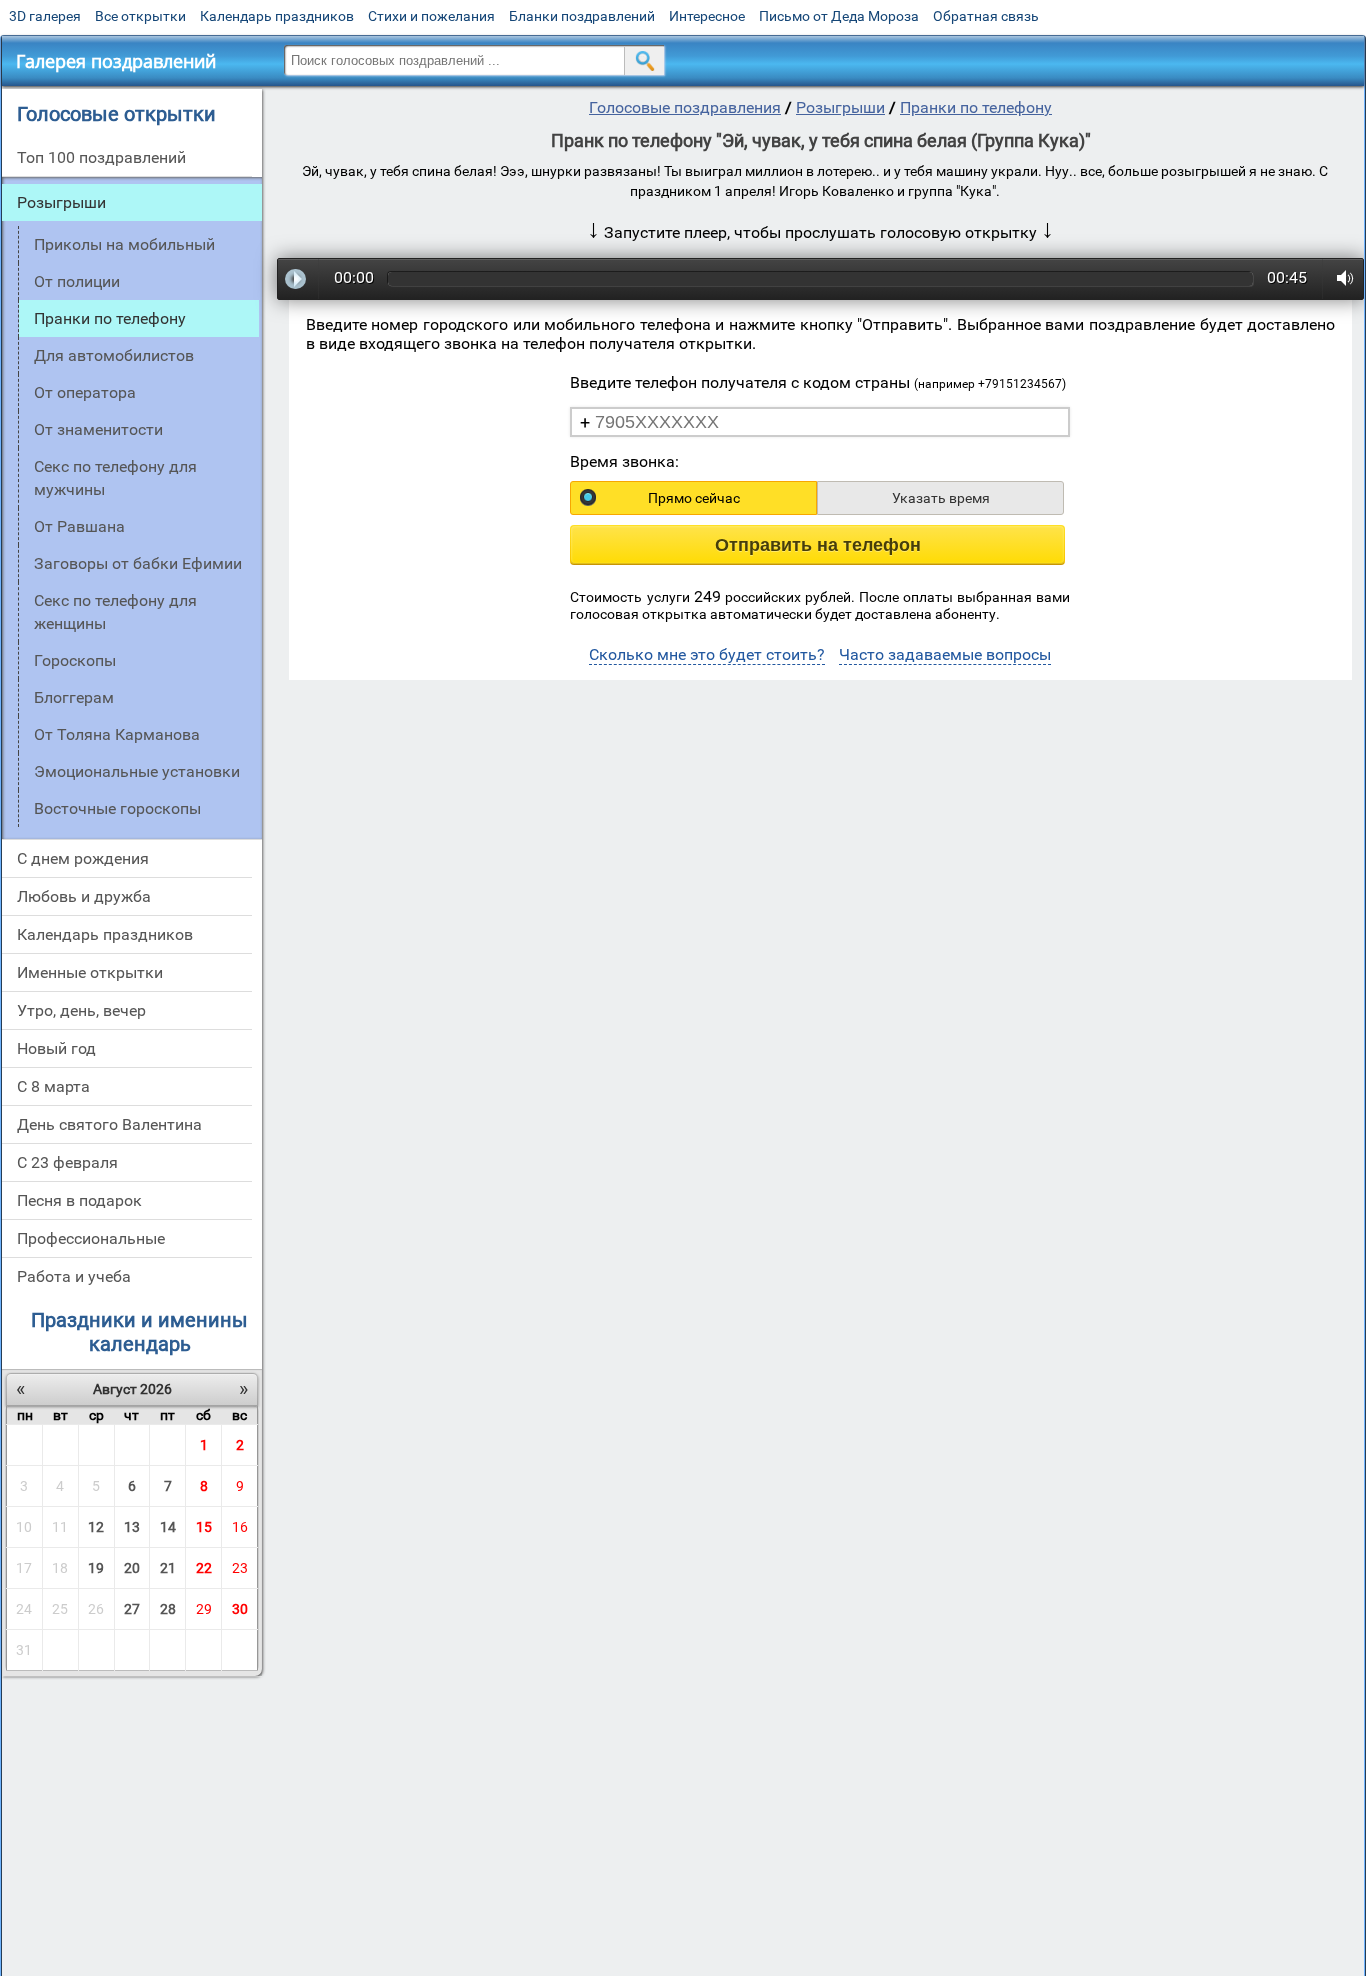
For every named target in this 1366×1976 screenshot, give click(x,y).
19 (96, 1568)
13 (132, 1527)
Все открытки (140, 16)
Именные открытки (90, 972)
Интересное (707, 16)
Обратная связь (986, 16)
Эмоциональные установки (137, 771)
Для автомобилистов (114, 355)
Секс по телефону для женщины (115, 612)
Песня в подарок (79, 1200)
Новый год (56, 1048)
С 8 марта (53, 1086)
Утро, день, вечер (81, 1010)
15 (204, 1527)
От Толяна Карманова (117, 734)
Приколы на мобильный (124, 244)
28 (168, 1609)
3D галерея (45, 16)
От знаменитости (98, 429)
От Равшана (79, 526)
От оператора (85, 392)
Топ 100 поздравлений (101, 157)
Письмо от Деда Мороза (839, 16)
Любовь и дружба (84, 896)
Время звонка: (624, 461)
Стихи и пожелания (431, 16)
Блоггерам (74, 697)
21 (168, 1568)
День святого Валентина (109, 1124)
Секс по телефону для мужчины (115, 478)
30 (240, 1609)
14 (168, 1527)
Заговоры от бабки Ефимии (138, 563)
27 (132, 1609)
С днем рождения (83, 858)
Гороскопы (75, 660)
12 (96, 1527)
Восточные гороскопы (117, 808)
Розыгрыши (61, 202)
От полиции (77, 281)
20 (132, 1568)
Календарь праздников (277, 16)
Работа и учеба (74, 1276)
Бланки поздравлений (582, 16)
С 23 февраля (67, 1162)
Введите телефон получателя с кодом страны (818, 382)
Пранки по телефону (976, 107)
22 (204, 1568)
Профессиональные (91, 1238)
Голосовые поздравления (685, 107)
